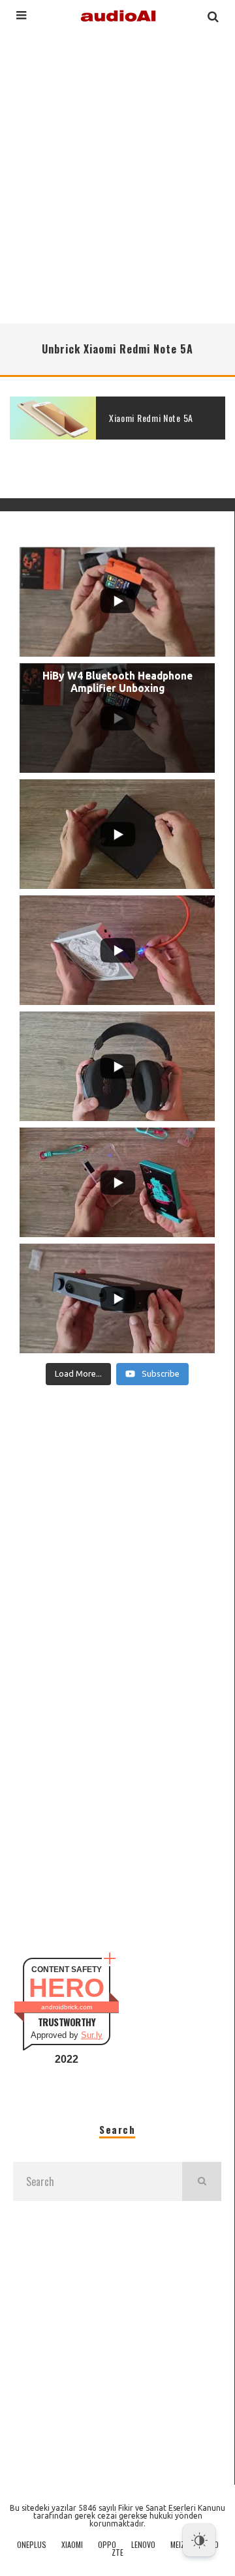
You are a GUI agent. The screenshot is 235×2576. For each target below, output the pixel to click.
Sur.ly (92, 2035)
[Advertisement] (117, 175)
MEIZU (180, 2545)
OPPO (107, 2545)
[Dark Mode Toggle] (199, 2540)
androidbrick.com (67, 2007)
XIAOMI (72, 2545)
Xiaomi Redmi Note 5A (151, 418)
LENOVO (143, 2545)
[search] (202, 2181)
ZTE (117, 2553)
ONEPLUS (32, 2545)
